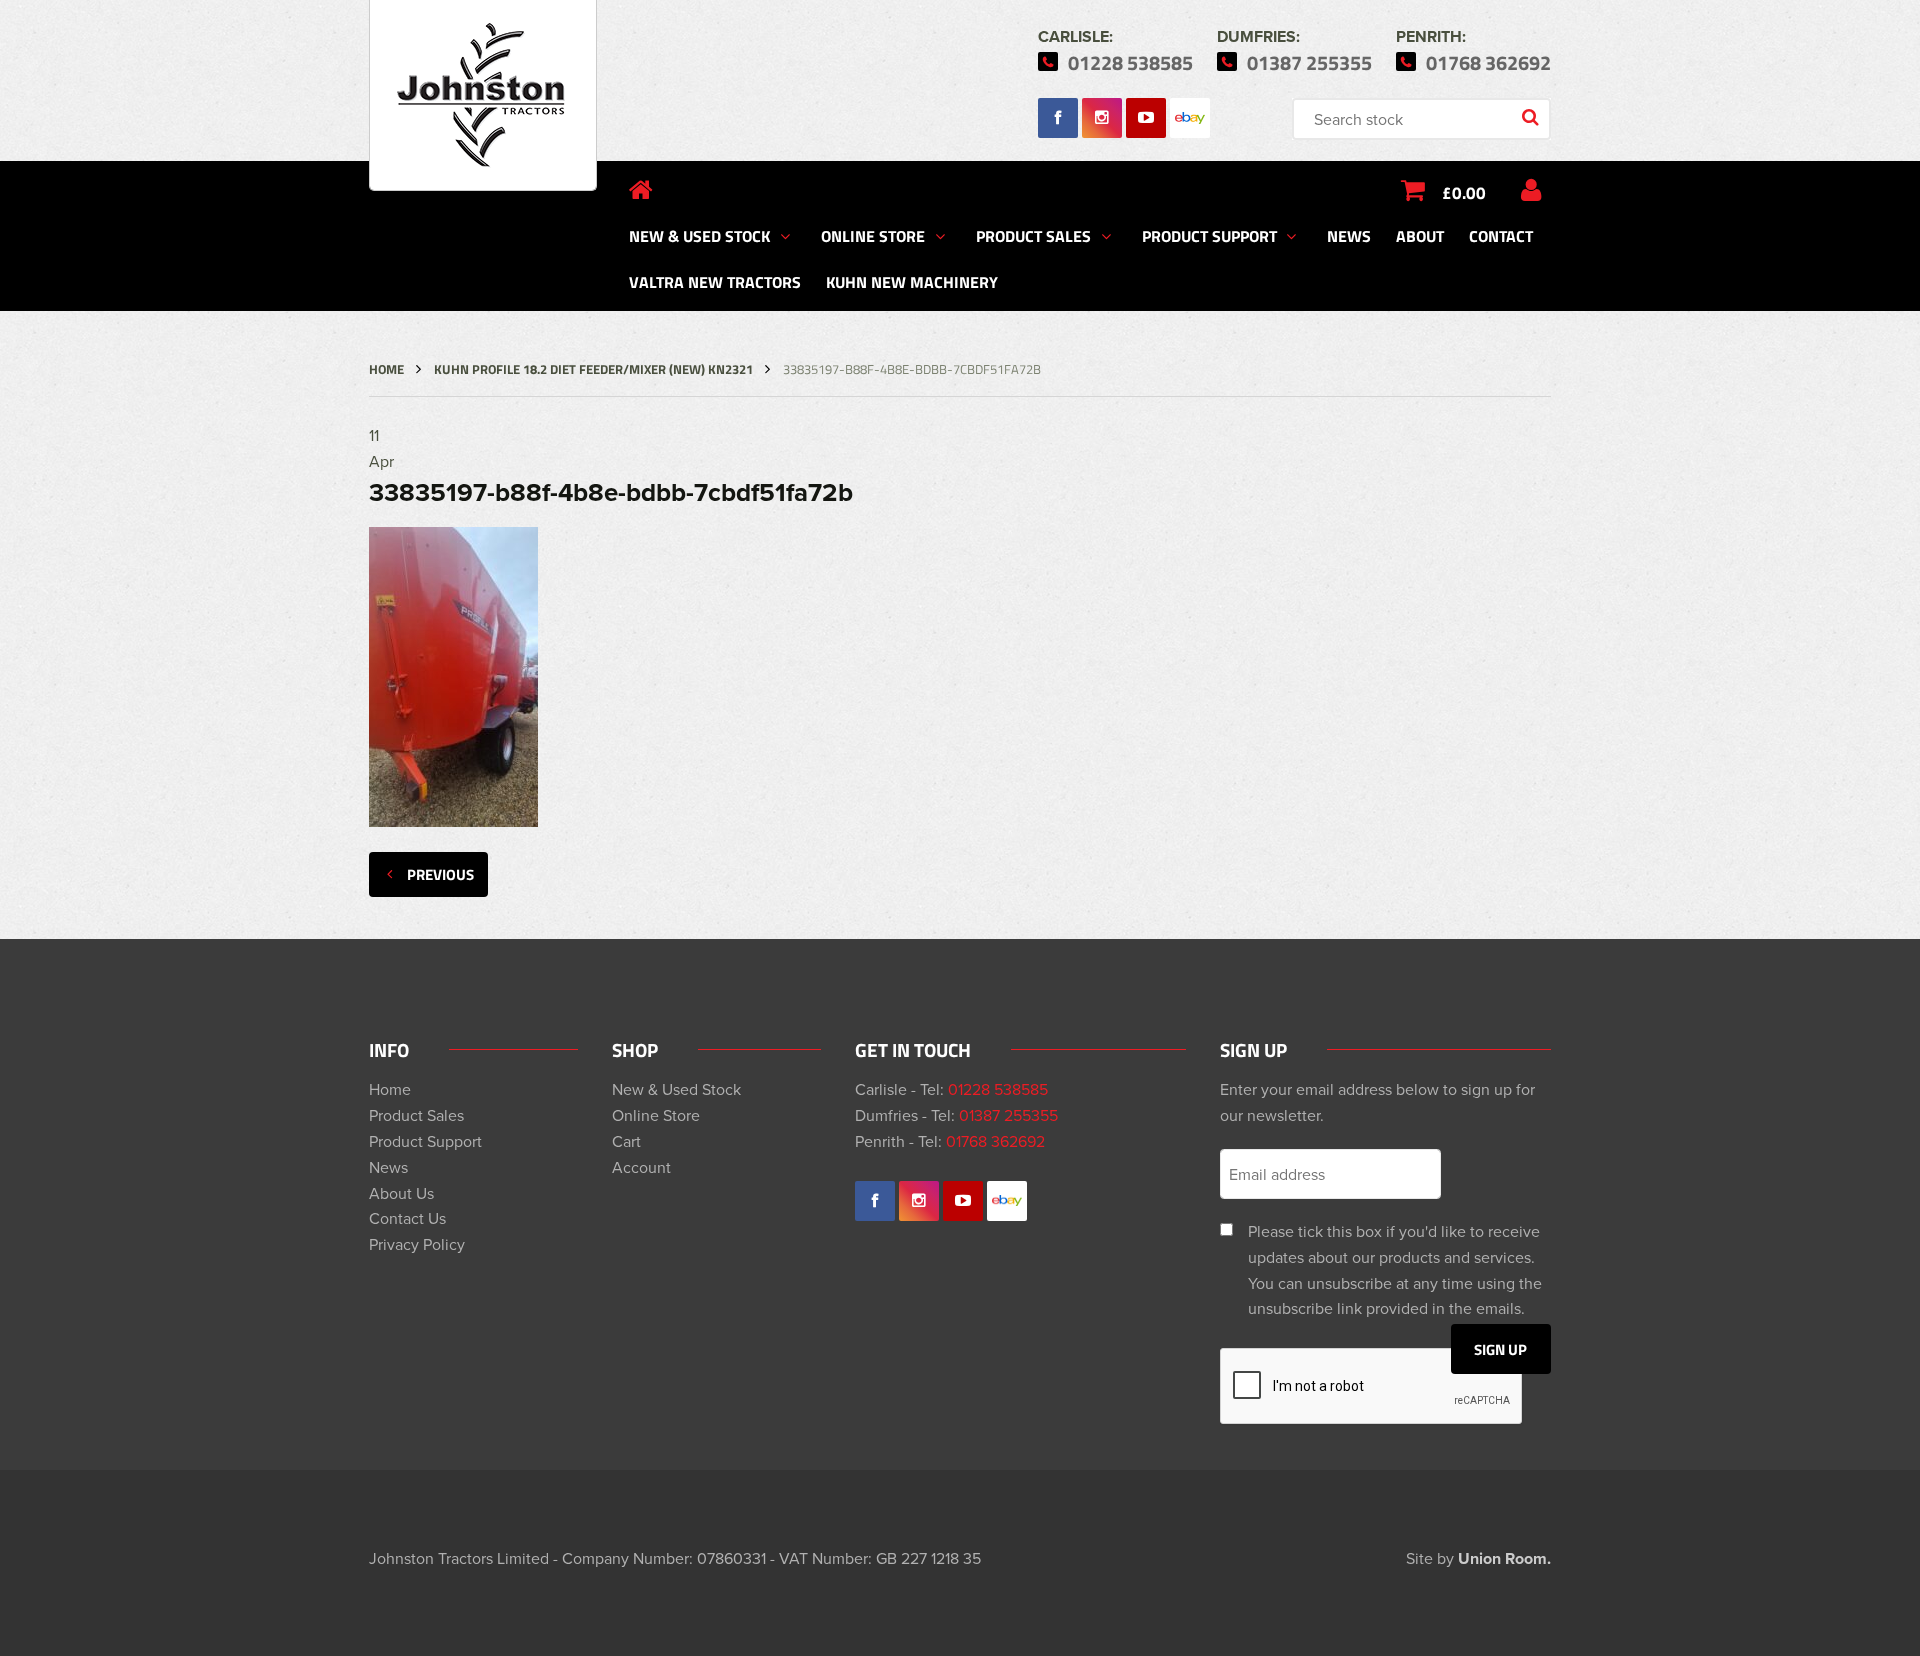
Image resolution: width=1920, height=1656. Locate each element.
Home (386, 369)
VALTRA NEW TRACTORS (715, 281)
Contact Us (407, 1218)
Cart (626, 1141)
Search (1532, 119)
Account (641, 1167)
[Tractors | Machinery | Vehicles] (483, 95)
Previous (440, 874)
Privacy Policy (417, 1244)
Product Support (1209, 235)
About (1420, 235)
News (1349, 235)
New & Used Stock (699, 235)
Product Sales (1033, 235)
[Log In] (1531, 190)
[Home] (641, 190)
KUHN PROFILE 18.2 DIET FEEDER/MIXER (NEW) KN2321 (593, 369)
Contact (1501, 235)
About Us (401, 1193)
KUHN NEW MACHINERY (912, 281)
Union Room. (1504, 1558)
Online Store (873, 235)
